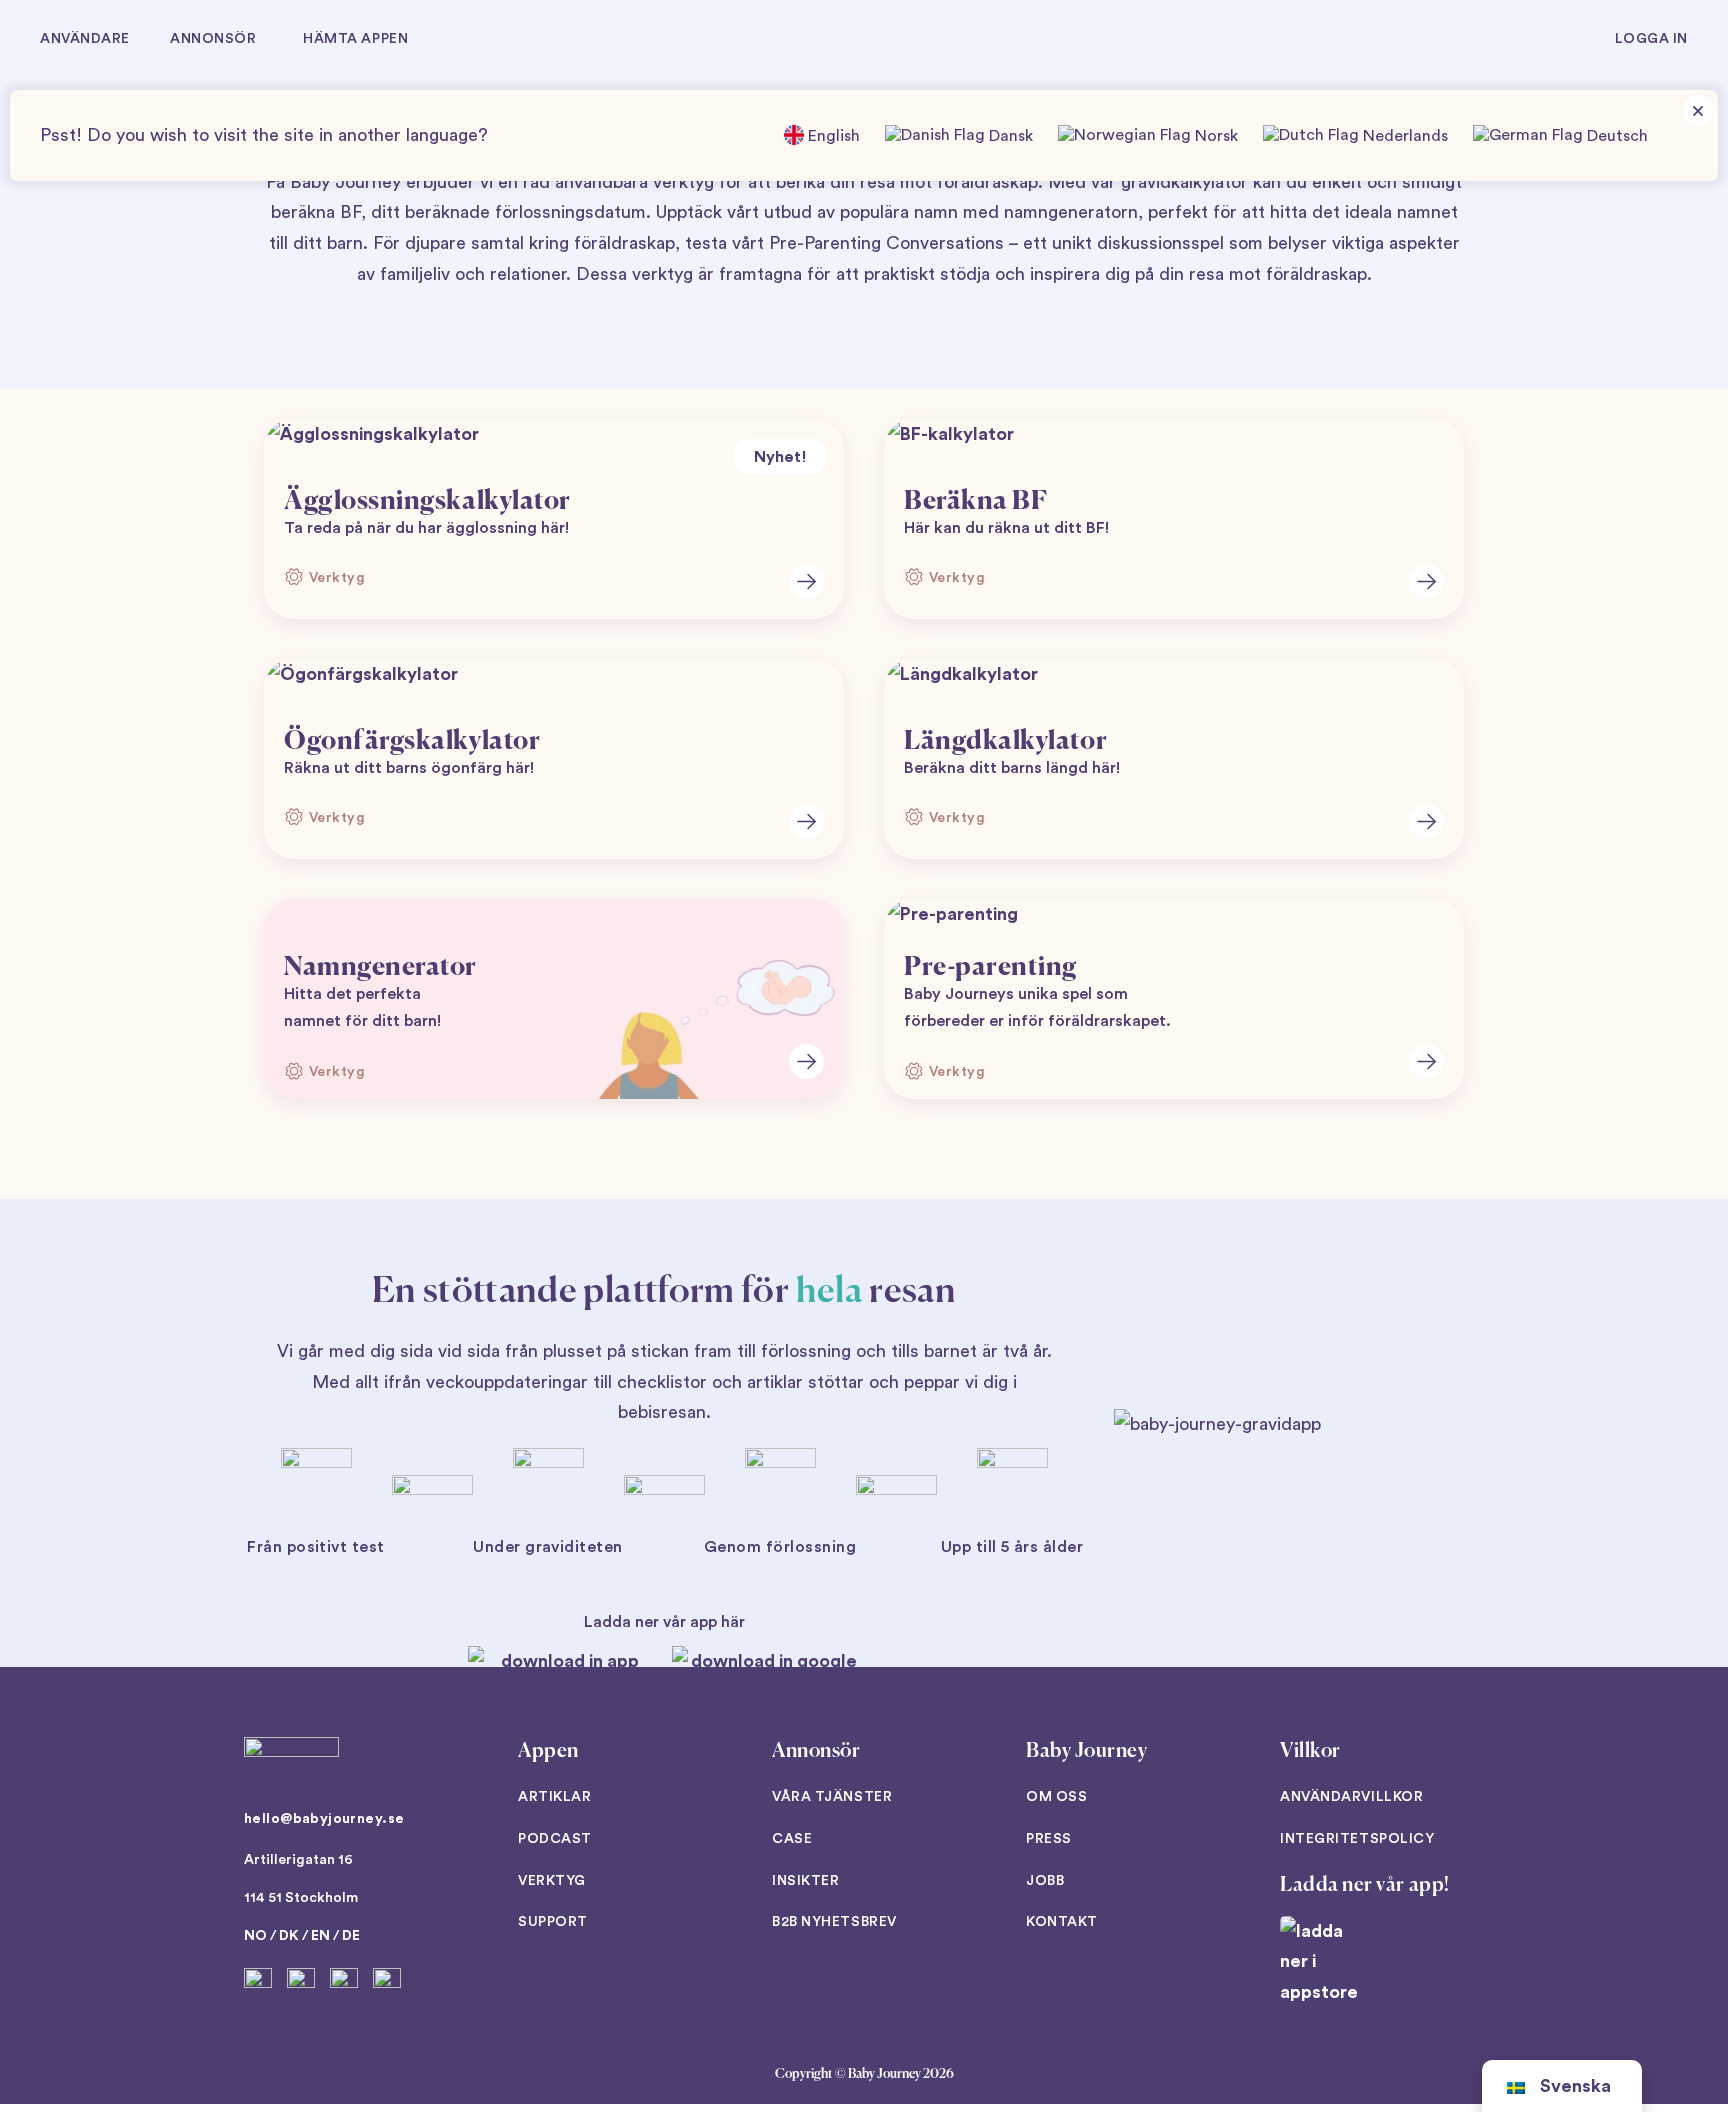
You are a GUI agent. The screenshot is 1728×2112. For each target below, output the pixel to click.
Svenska (1575, 2086)
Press (1049, 1839)
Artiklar (554, 1797)
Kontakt (1062, 1922)
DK (289, 1936)
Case (792, 1839)
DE (351, 1936)
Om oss (1056, 1797)
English (832, 136)
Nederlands (1403, 136)
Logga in (1651, 39)
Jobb (1045, 1881)
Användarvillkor (1351, 1797)
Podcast (555, 1839)
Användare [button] (85, 39)
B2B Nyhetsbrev (834, 1922)
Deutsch (1615, 136)
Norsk (1214, 136)
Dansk (1009, 136)
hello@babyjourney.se (324, 1819)
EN (320, 1936)
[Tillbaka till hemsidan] (864, 40)
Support (553, 1922)
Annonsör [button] (213, 39)
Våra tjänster (832, 1797)
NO (255, 1936)
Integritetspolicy (1357, 1839)
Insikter (805, 1881)
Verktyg (552, 1881)
